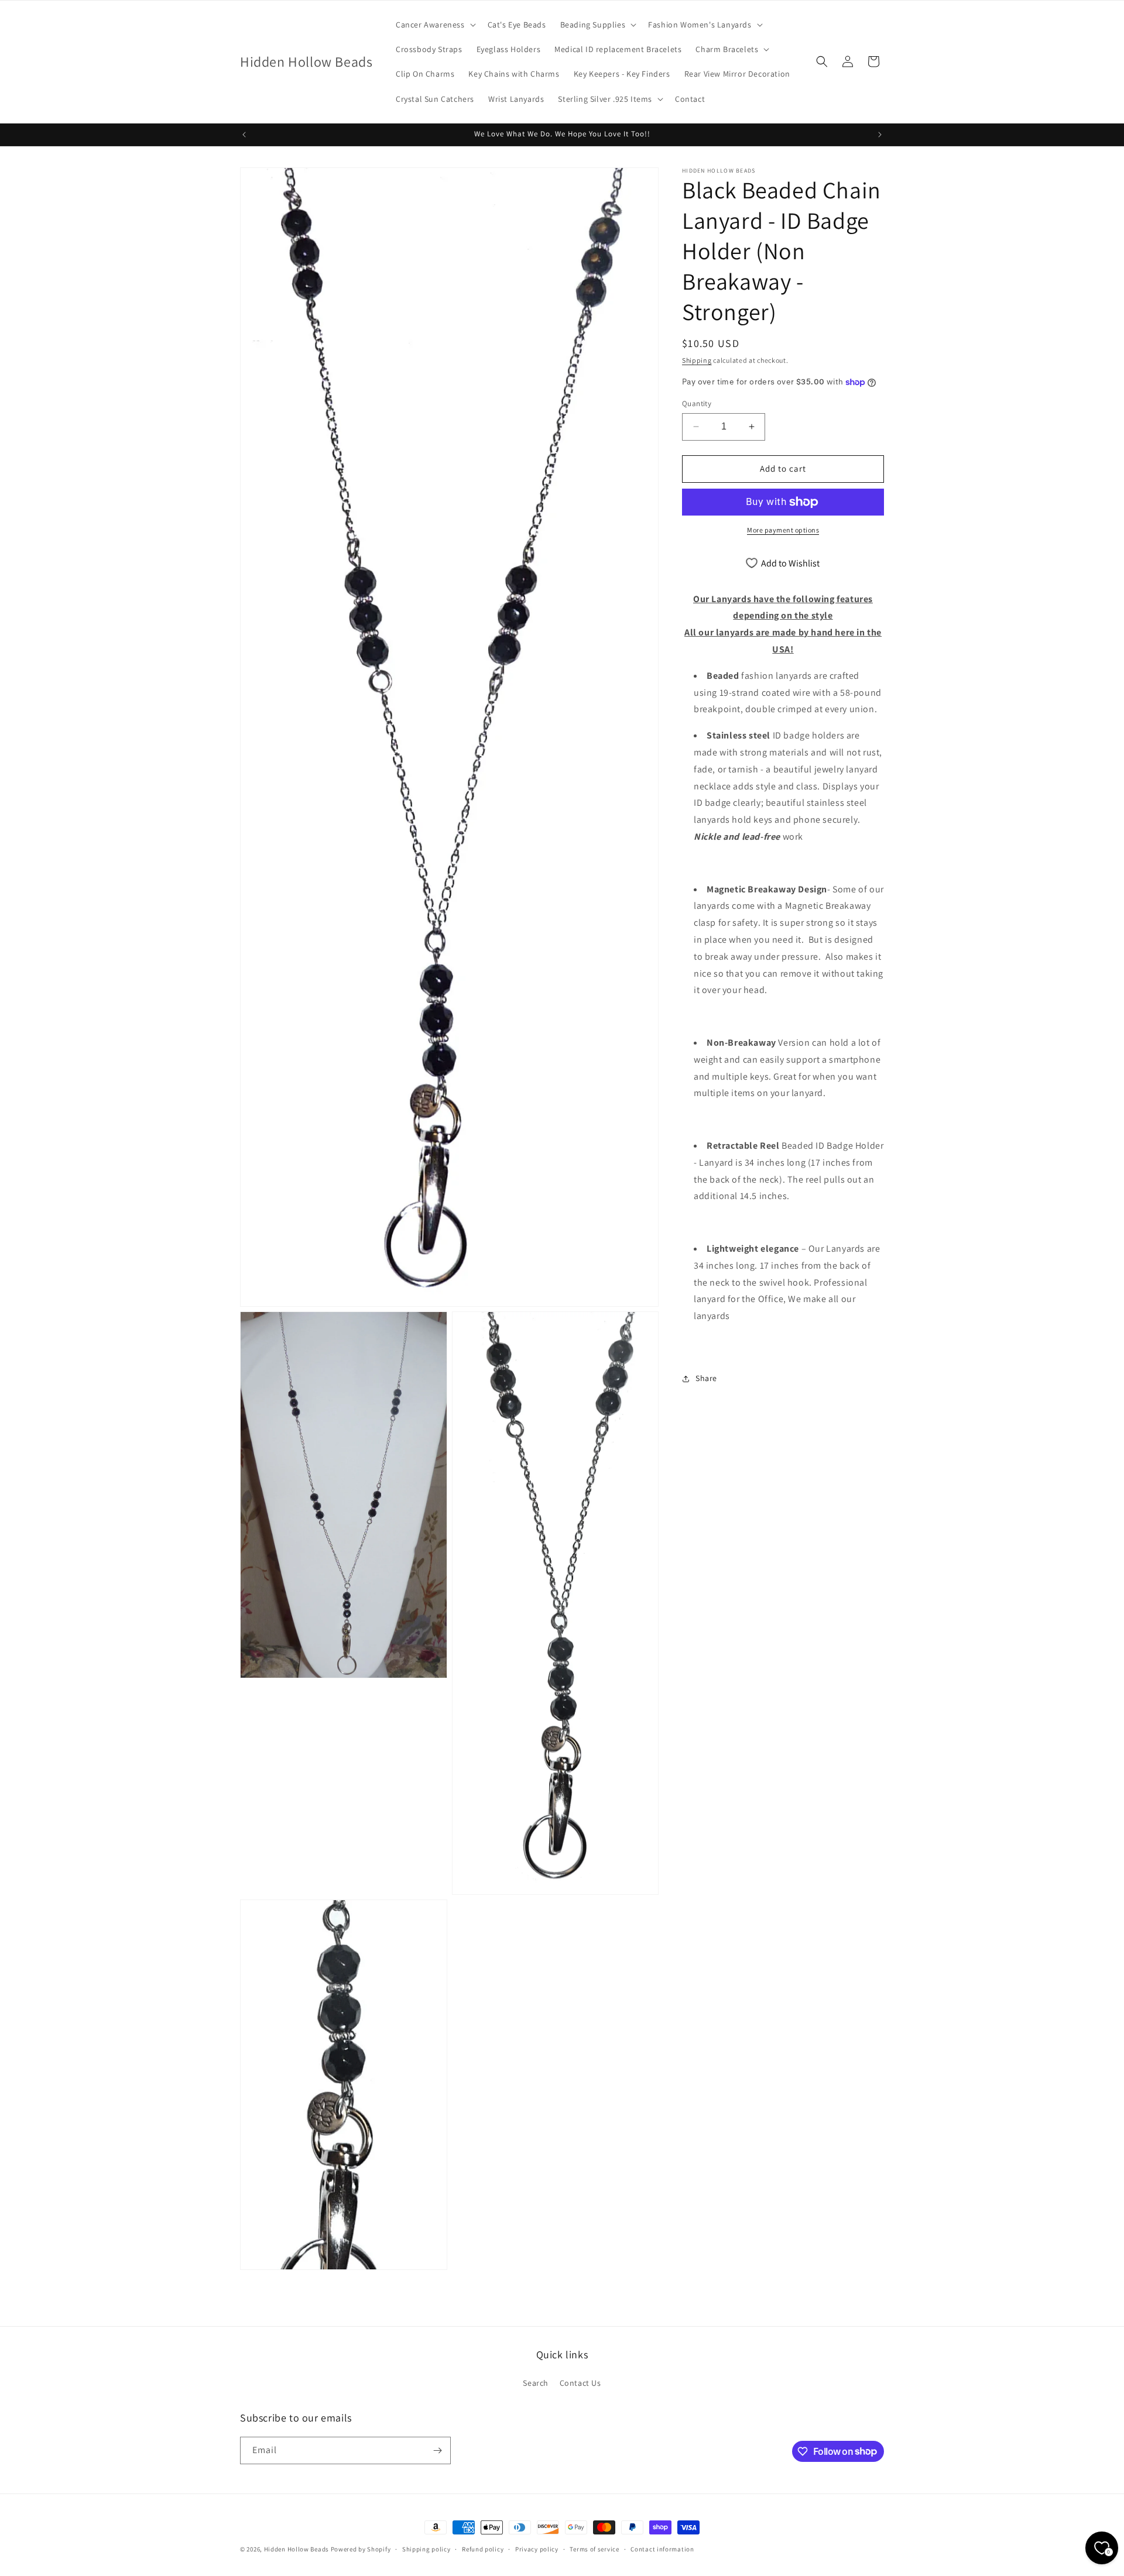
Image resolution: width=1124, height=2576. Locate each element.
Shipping (697, 360)
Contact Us (580, 2383)
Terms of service (594, 2548)
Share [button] (706, 1378)
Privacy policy (537, 2548)
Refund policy (483, 2548)
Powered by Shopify (361, 2549)
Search (536, 2383)
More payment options (783, 530)
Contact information (662, 2548)
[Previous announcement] (244, 135)
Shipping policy (426, 2548)
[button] (435, 25)
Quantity (697, 403)
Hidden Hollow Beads (297, 2549)
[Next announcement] (880, 135)
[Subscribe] (437, 2450)
